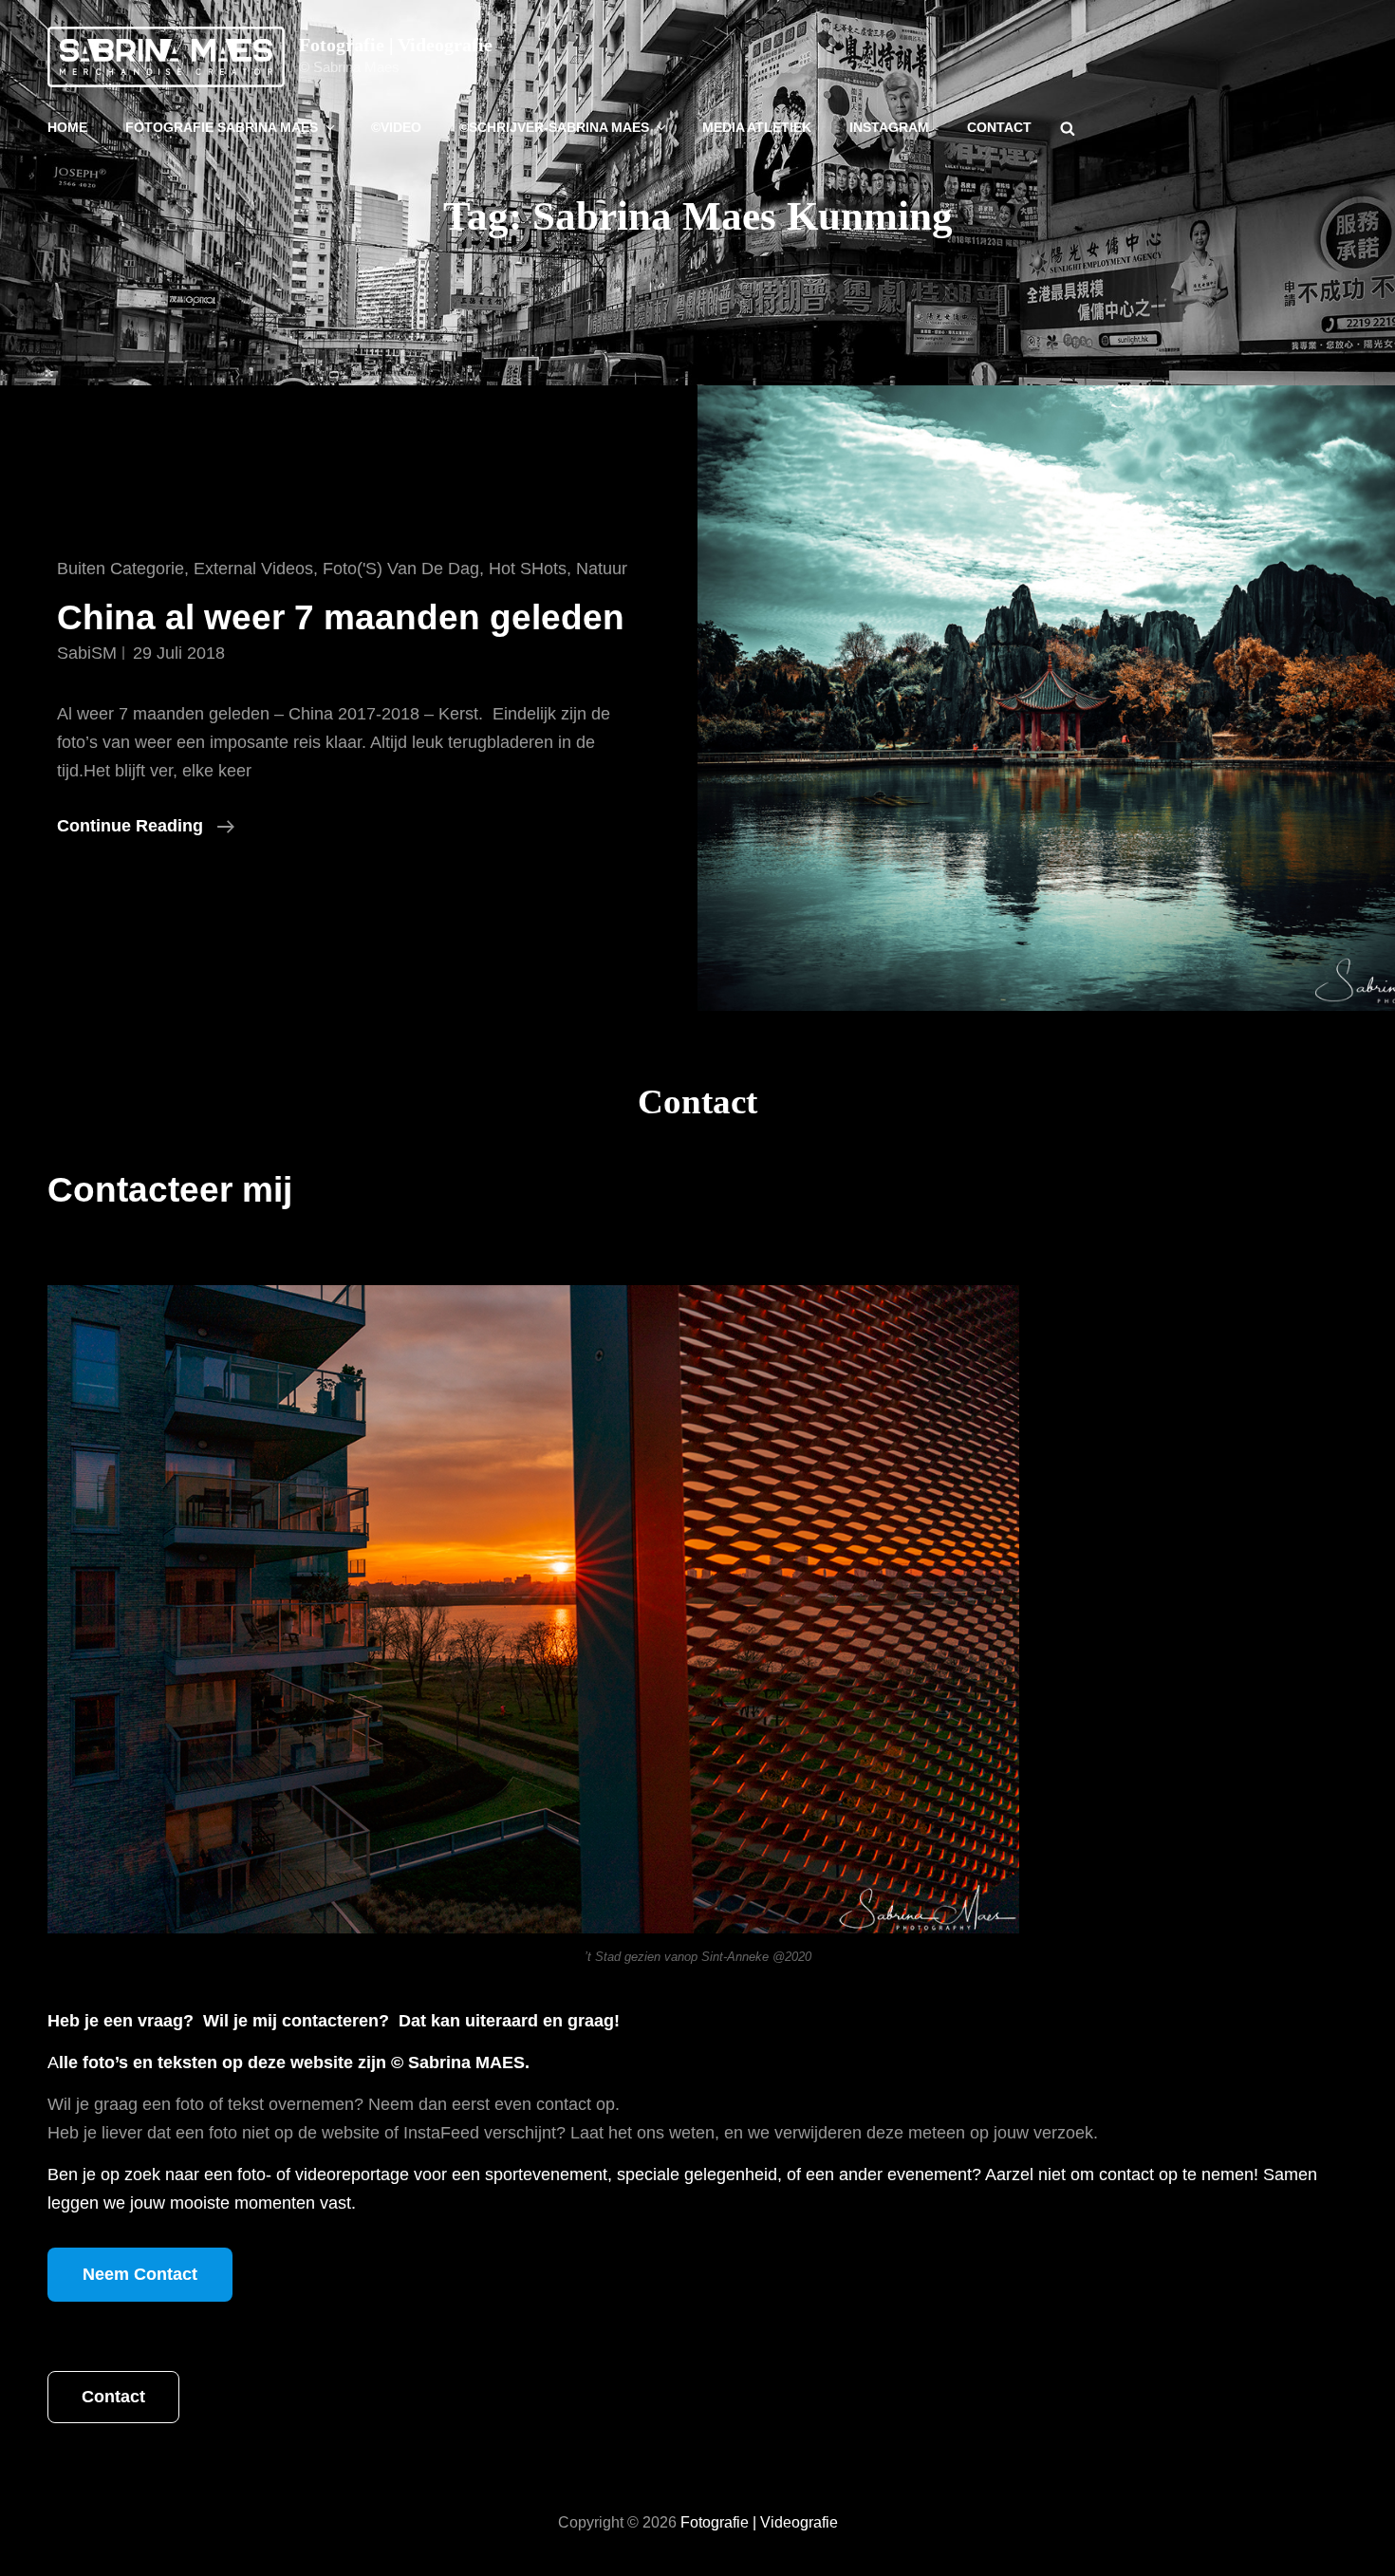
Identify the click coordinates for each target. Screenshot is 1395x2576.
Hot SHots (528, 569)
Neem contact (140, 2274)
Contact (999, 127)
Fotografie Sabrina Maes (222, 127)
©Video (396, 127)
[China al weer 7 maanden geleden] (1046, 698)
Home (67, 127)
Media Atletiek (757, 127)
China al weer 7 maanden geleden (341, 617)
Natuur (602, 569)
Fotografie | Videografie (396, 45)
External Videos (253, 569)
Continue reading (146, 828)
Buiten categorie (121, 569)
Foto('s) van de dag (401, 569)
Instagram (889, 127)
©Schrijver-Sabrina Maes (554, 127)
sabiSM (87, 653)
